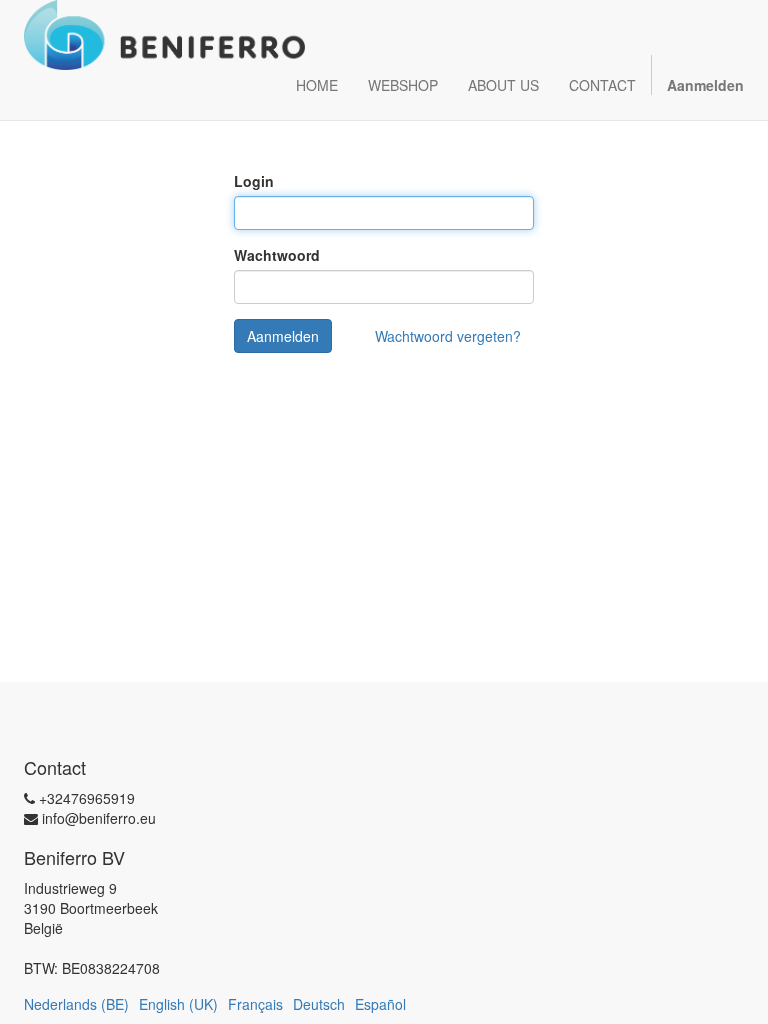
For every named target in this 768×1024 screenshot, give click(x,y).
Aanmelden (283, 336)
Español (380, 1004)
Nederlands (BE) (76, 1004)
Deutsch (319, 1004)
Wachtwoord (277, 255)
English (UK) (178, 1004)
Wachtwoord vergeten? (448, 336)
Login (254, 181)
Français (255, 1004)
